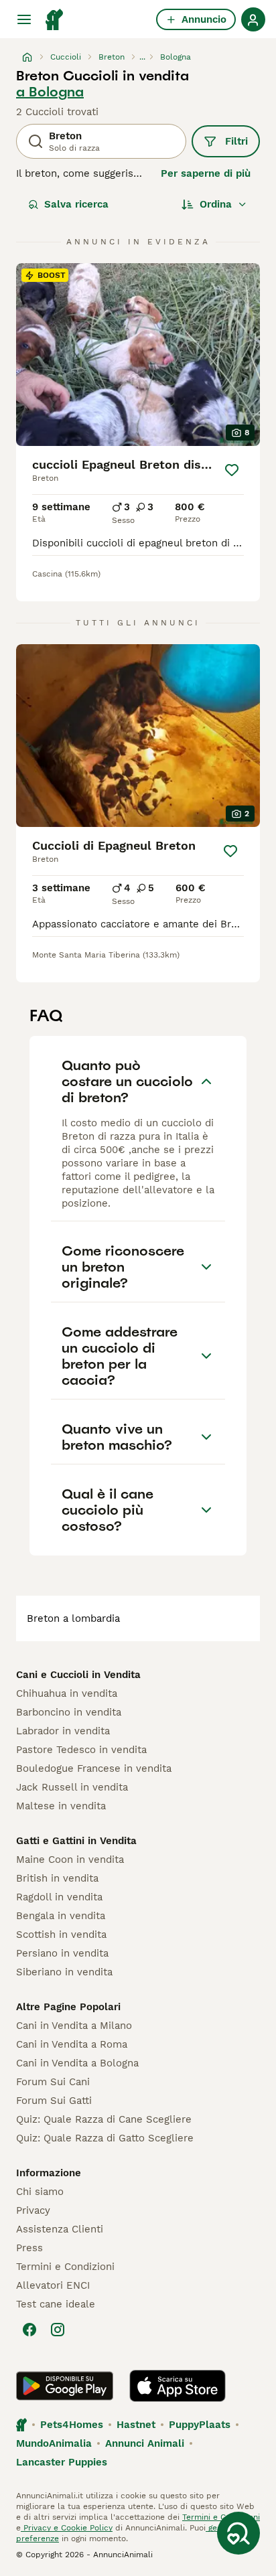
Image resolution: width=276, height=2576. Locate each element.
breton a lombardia (73, 1618)
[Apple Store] (178, 2386)
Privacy (33, 2210)
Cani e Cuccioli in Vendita (78, 1675)
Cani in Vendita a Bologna (77, 2063)
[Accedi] (253, 19)
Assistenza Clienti (60, 2229)
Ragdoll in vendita (59, 1897)
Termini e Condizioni (65, 2267)
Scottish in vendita (61, 1935)
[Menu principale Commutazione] (24, 19)
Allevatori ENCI (53, 2285)
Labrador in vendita (63, 1731)
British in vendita (57, 1878)
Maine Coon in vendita (70, 1860)
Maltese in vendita (61, 1806)
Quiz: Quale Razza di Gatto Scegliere (105, 2138)
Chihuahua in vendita (67, 1693)
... (142, 57)
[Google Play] (65, 2386)
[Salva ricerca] (238, 2533)
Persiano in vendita (62, 1953)
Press (29, 2248)
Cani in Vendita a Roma (72, 2044)
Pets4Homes (72, 2425)
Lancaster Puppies (62, 2462)
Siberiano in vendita (64, 1972)
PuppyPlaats (200, 2425)
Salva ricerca (76, 204)
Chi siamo (40, 2192)
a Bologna (50, 92)
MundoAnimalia (54, 2443)
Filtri (236, 141)
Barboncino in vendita (69, 1712)
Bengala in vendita (61, 1916)
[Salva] (232, 470)
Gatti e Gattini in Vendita (76, 1841)
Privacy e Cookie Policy (67, 2528)
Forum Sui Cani (53, 2082)
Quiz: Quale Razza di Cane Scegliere (104, 2119)
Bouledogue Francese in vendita (94, 1768)
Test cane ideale (56, 2304)
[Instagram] (58, 2330)
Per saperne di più (206, 173)
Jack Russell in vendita (72, 1787)
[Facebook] (29, 2330)
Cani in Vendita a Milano (74, 2026)
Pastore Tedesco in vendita (81, 1750)
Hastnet (136, 2425)
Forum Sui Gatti (54, 2101)
